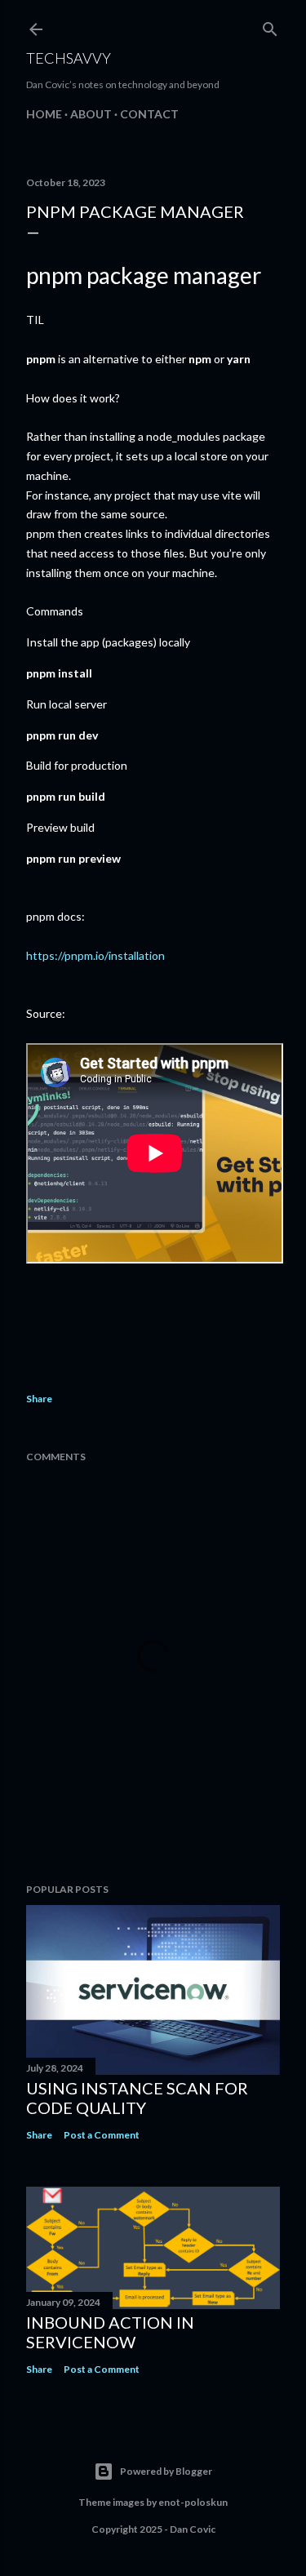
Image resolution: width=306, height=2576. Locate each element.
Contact (149, 114)
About (91, 114)
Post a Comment (102, 2135)
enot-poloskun (193, 2502)
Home (44, 114)
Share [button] (39, 1399)
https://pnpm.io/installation (95, 955)
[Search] (270, 26)
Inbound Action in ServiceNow (110, 2332)
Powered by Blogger (166, 2471)
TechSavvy (69, 58)
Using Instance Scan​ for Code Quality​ (137, 2098)
